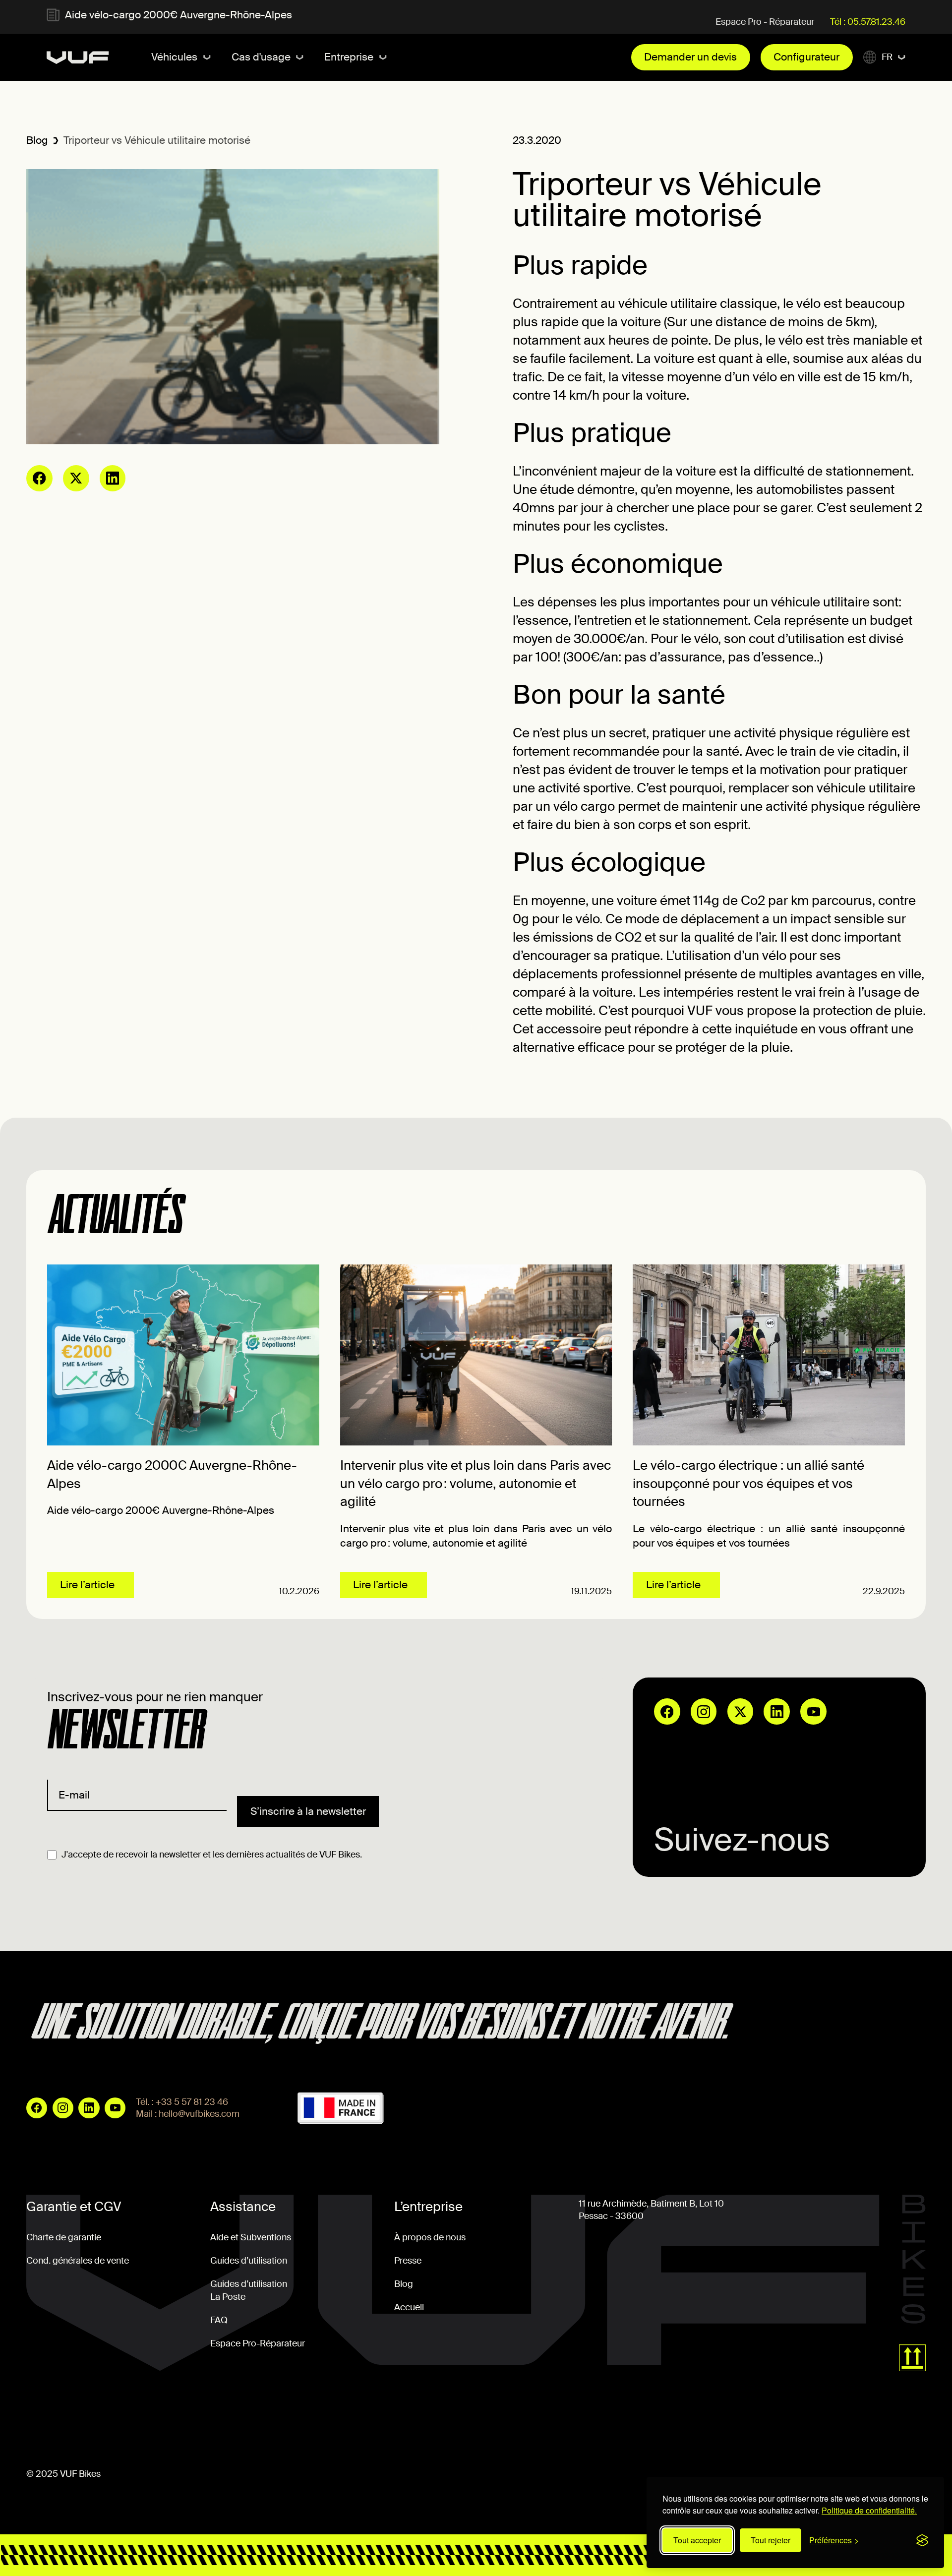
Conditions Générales (70, 2419)
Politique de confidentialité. (869, 2510)
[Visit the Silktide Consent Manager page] (922, 2540)
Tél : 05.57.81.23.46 (868, 22)
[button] (181, 57)
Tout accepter (697, 2540)
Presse (408, 2261)
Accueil (409, 2307)
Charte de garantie (64, 2237)
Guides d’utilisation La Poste (249, 2290)
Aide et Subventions (251, 2237)
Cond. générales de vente (78, 2261)
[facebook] (39, 478)
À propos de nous (430, 2237)
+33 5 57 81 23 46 (192, 2102)
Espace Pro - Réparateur (765, 22)
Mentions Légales (165, 2419)
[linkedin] (113, 478)
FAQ (219, 2320)
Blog (37, 140)
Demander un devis (690, 57)
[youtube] (813, 1711)
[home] (78, 58)
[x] (76, 478)
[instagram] (704, 1711)
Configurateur (806, 57)
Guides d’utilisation (249, 2261)
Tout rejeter (771, 2540)
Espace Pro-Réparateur (258, 2343)
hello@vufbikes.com (199, 2114)
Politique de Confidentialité (270, 2419)
